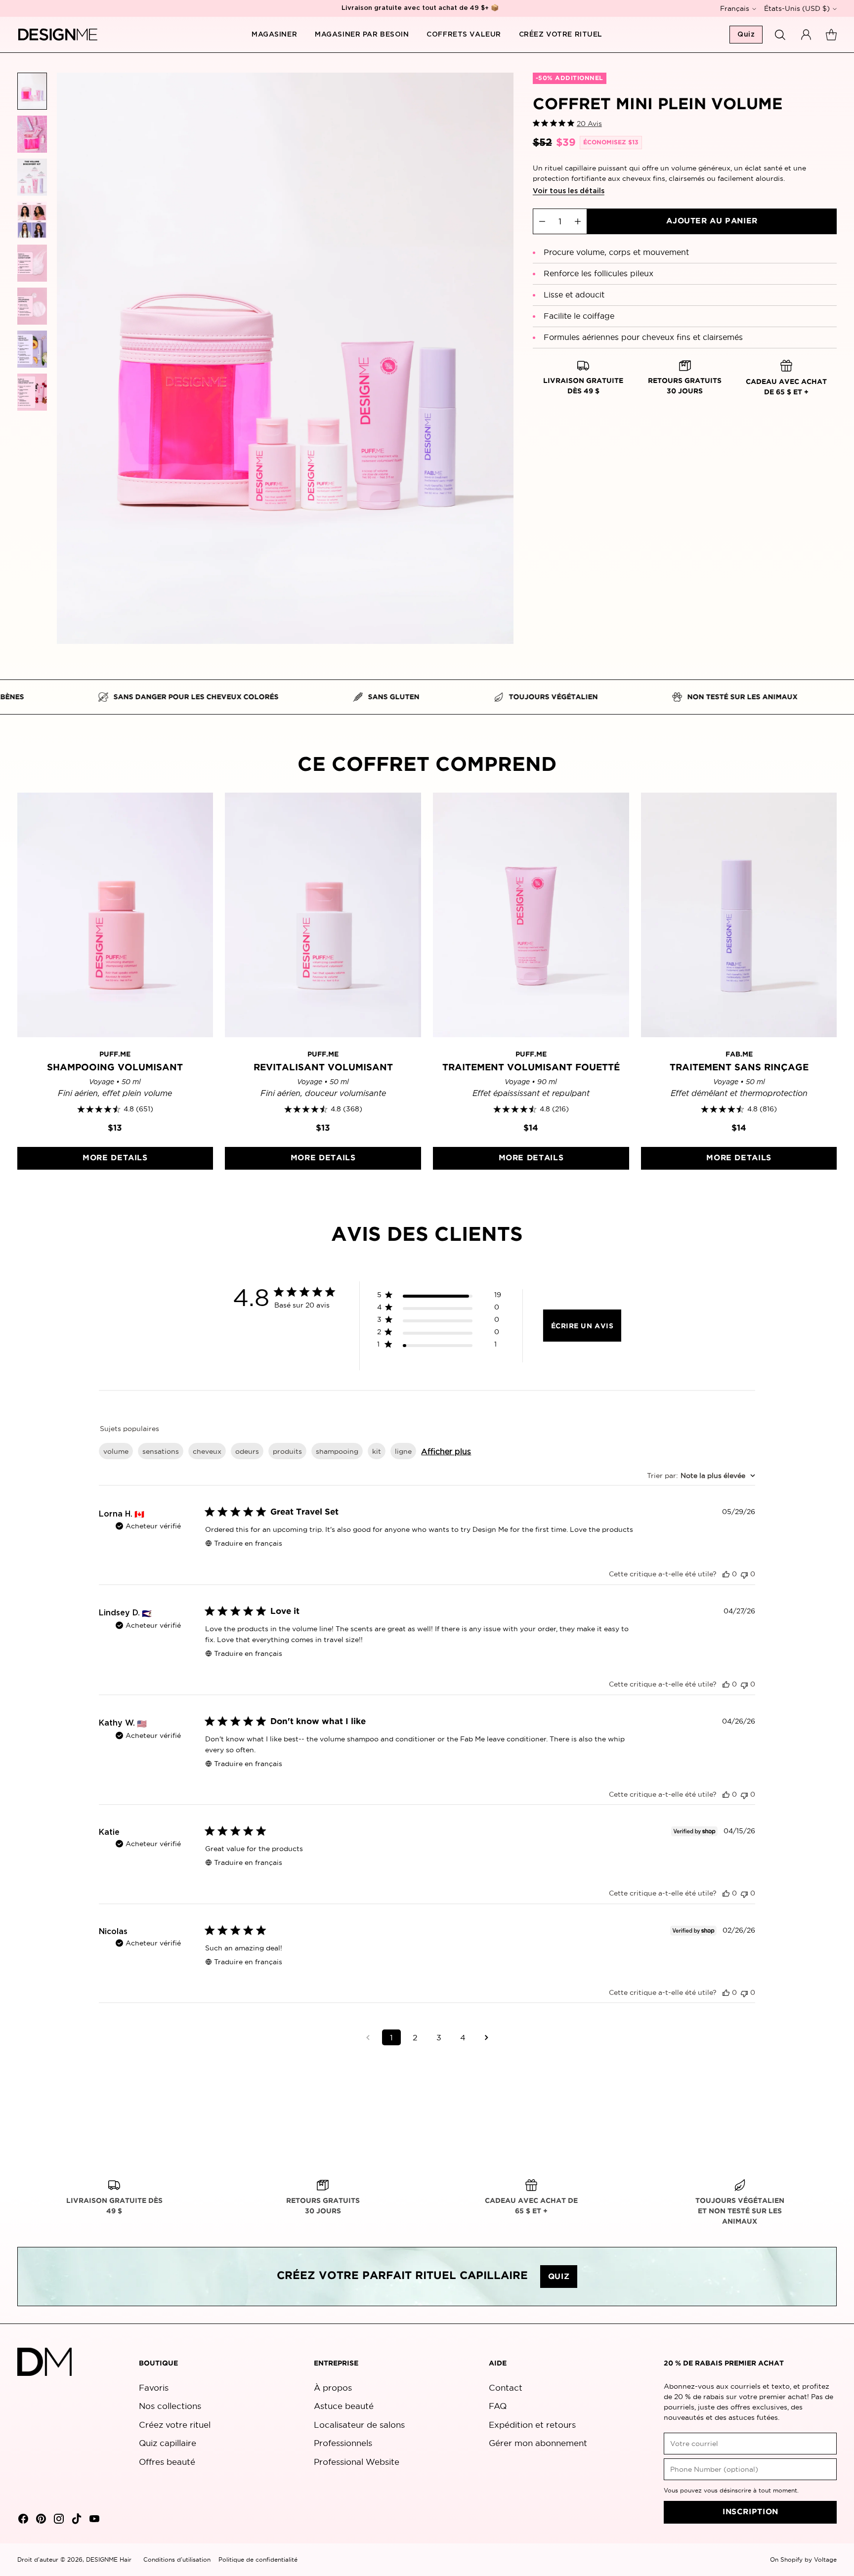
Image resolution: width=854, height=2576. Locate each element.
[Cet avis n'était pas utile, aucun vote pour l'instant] (744, 1574)
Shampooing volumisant (115, 1068)
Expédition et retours (532, 2425)
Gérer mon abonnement (538, 2443)
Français (735, 8)
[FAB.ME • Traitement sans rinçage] (739, 915)
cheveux (207, 1451)
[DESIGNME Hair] (58, 35)
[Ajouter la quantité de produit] (578, 221)
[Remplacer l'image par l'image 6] (32, 306)
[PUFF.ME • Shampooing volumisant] (115, 915)
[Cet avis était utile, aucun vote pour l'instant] (726, 1574)
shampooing (337, 1451)
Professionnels (343, 2443)
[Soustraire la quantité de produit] (542, 221)
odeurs (247, 1451)
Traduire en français (248, 1543)
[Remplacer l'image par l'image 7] (32, 349)
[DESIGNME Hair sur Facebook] (22, 2520)
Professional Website (357, 2462)
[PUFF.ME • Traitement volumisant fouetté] (531, 915)
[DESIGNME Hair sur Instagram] (58, 2520)
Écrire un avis (582, 1326)
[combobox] (701, 1476)
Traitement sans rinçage (739, 1068)
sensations (161, 1451)
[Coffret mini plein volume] (285, 358)
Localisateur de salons (359, 2425)
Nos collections (170, 2406)
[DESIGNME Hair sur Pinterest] (40, 2520)
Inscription (750, 2512)
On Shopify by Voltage (803, 2559)
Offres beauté (167, 2462)
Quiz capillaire (168, 2443)
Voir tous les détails (569, 191)
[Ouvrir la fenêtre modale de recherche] (780, 35)
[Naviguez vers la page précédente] (368, 2037)
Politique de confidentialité (258, 2559)
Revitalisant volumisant (323, 1068)
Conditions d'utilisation (177, 2559)
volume (116, 1451)
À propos (333, 2387)
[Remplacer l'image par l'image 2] (32, 134)
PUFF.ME (115, 1055)
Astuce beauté (344, 2406)
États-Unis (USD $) (797, 8)
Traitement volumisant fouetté (531, 1068)
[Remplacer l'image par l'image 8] (32, 392)
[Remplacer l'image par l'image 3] (32, 177)
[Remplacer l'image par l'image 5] (32, 263)
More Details (115, 1158)
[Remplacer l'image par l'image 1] (32, 91)
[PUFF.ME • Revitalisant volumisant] (323, 915)
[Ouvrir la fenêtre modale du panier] (831, 35)
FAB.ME (739, 1055)
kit (377, 1451)
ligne (403, 1451)
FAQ (498, 2406)
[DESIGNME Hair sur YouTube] (93, 2520)
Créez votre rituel (175, 2425)
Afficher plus (446, 1451)
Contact (506, 2387)
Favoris (154, 2387)
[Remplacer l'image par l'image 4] (32, 220)
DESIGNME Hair (109, 2559)
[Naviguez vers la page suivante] (486, 2037)
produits (287, 1451)
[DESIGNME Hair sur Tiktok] (76, 2520)
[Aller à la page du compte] (806, 35)
